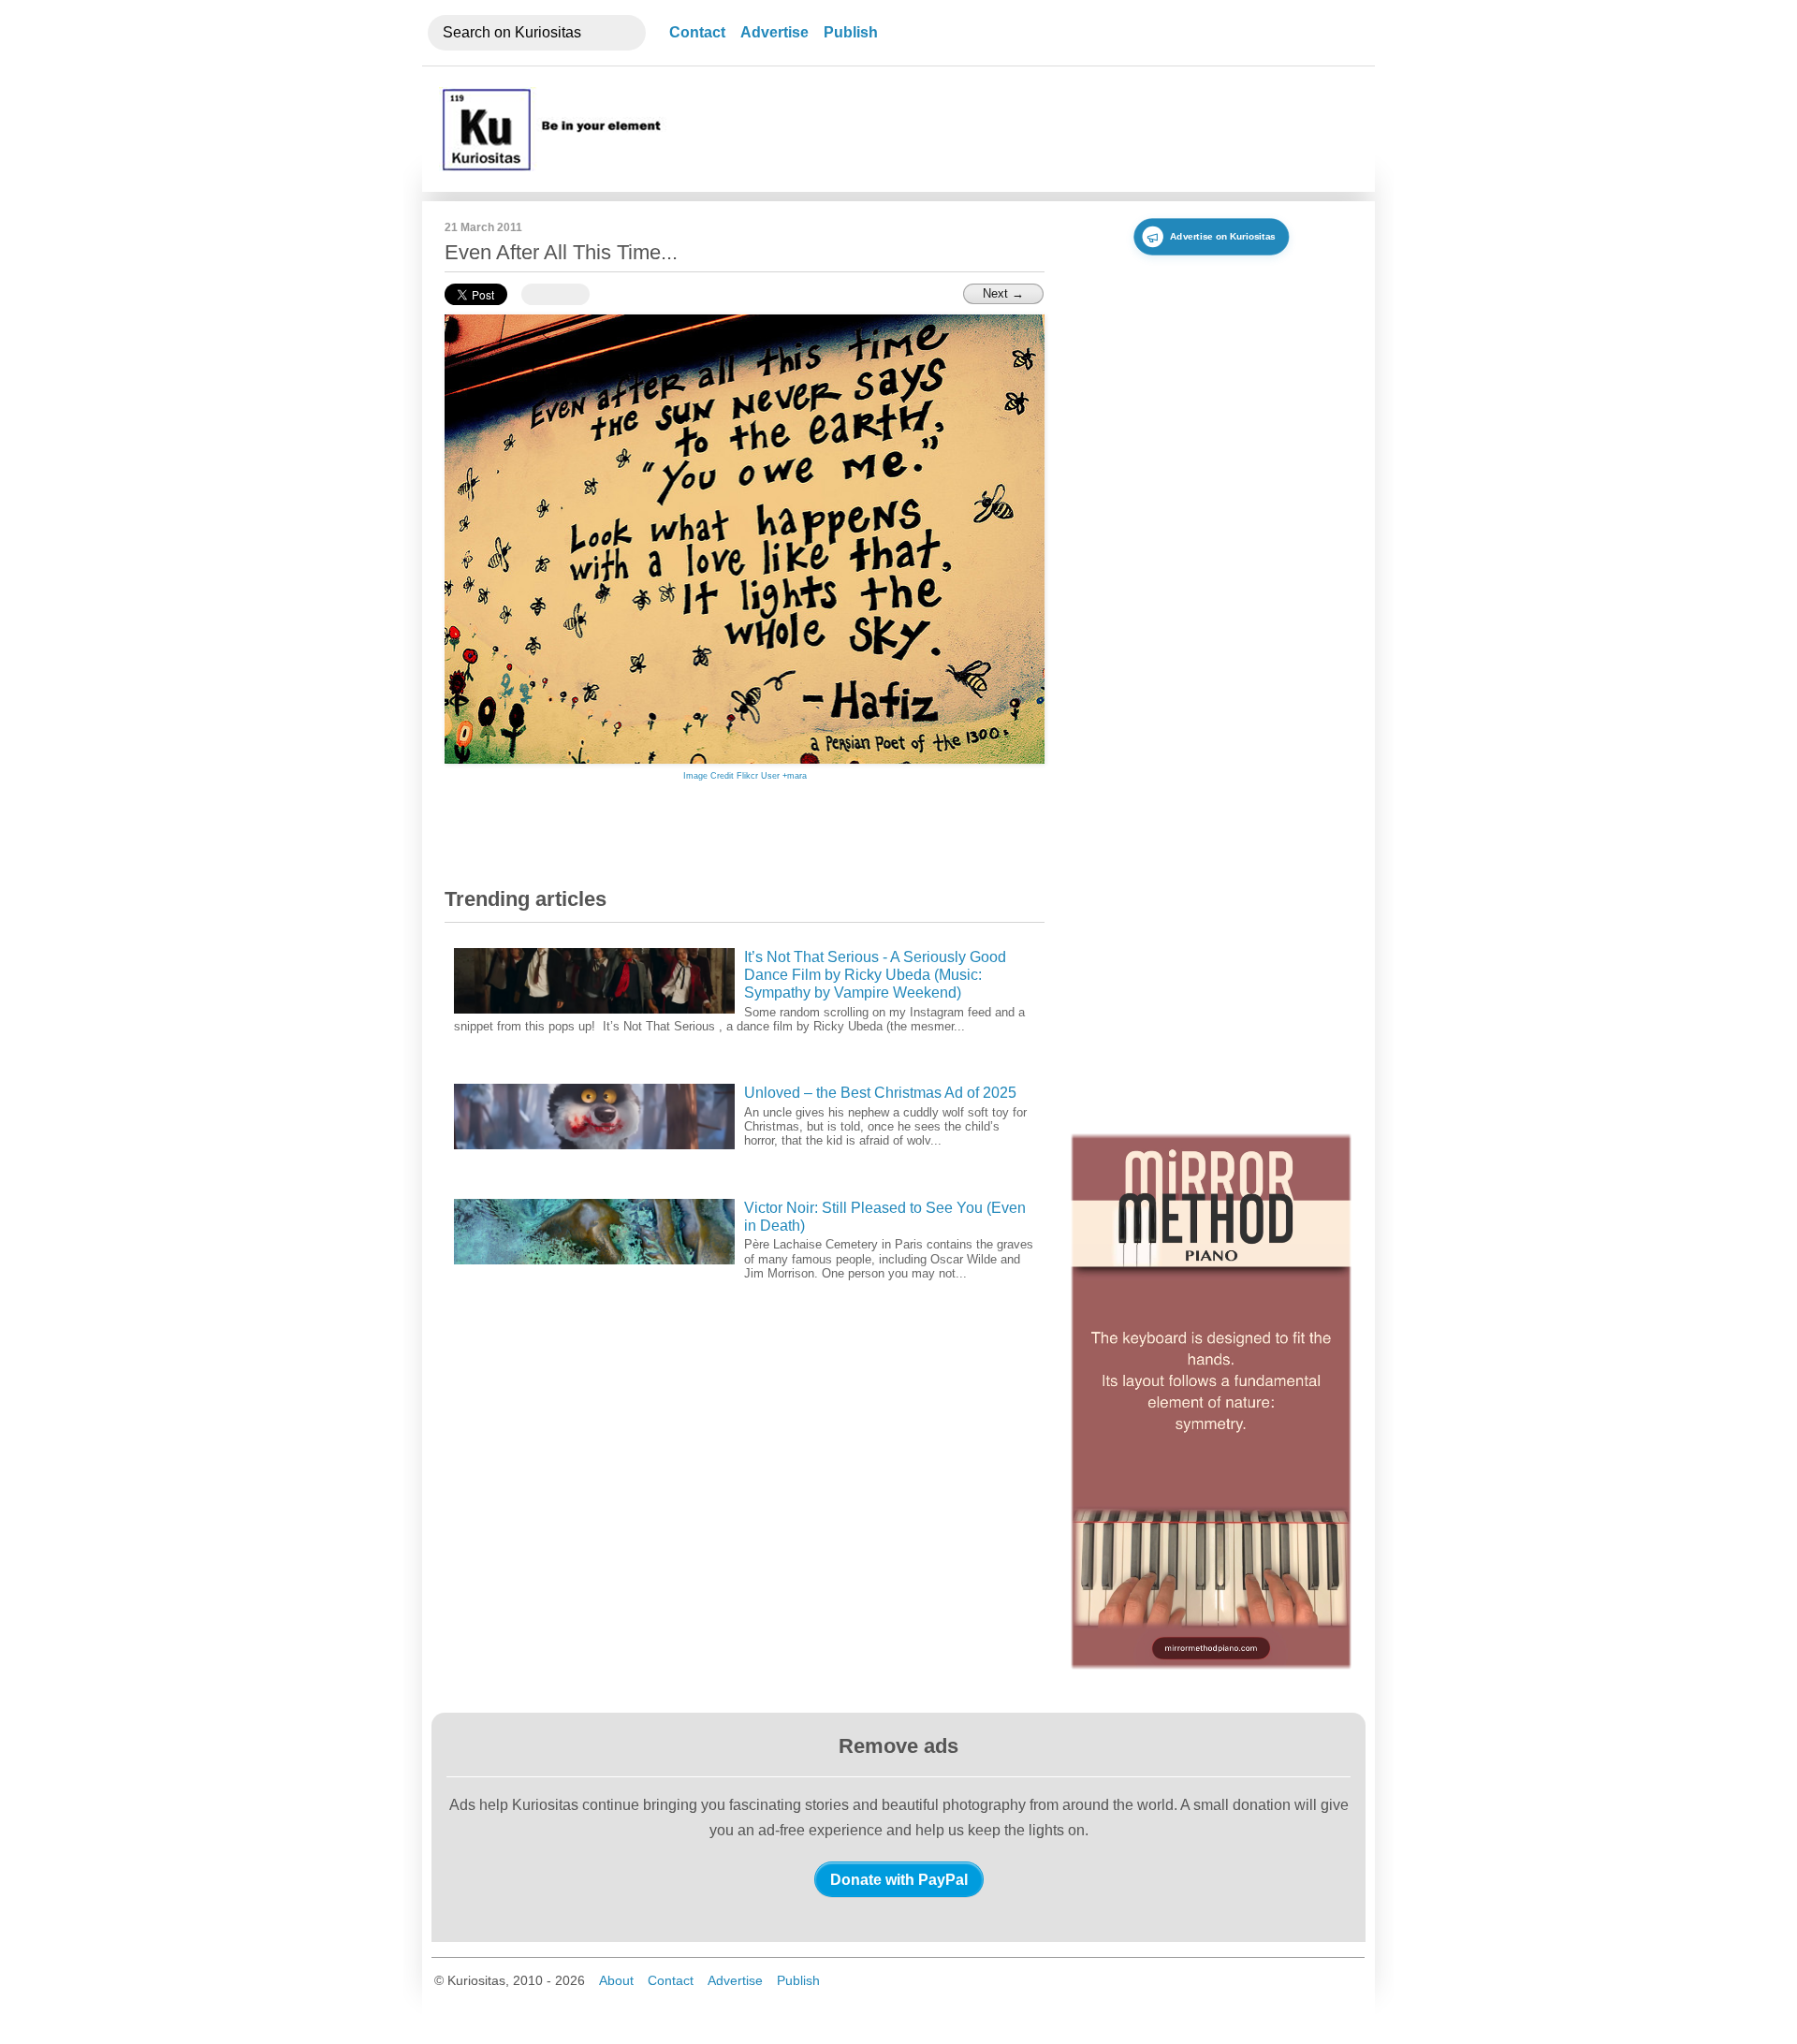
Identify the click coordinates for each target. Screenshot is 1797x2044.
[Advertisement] (1014, 129)
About (616, 1980)
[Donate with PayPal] (899, 1879)
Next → (1003, 293)
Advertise (774, 32)
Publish (851, 32)
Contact (697, 32)
